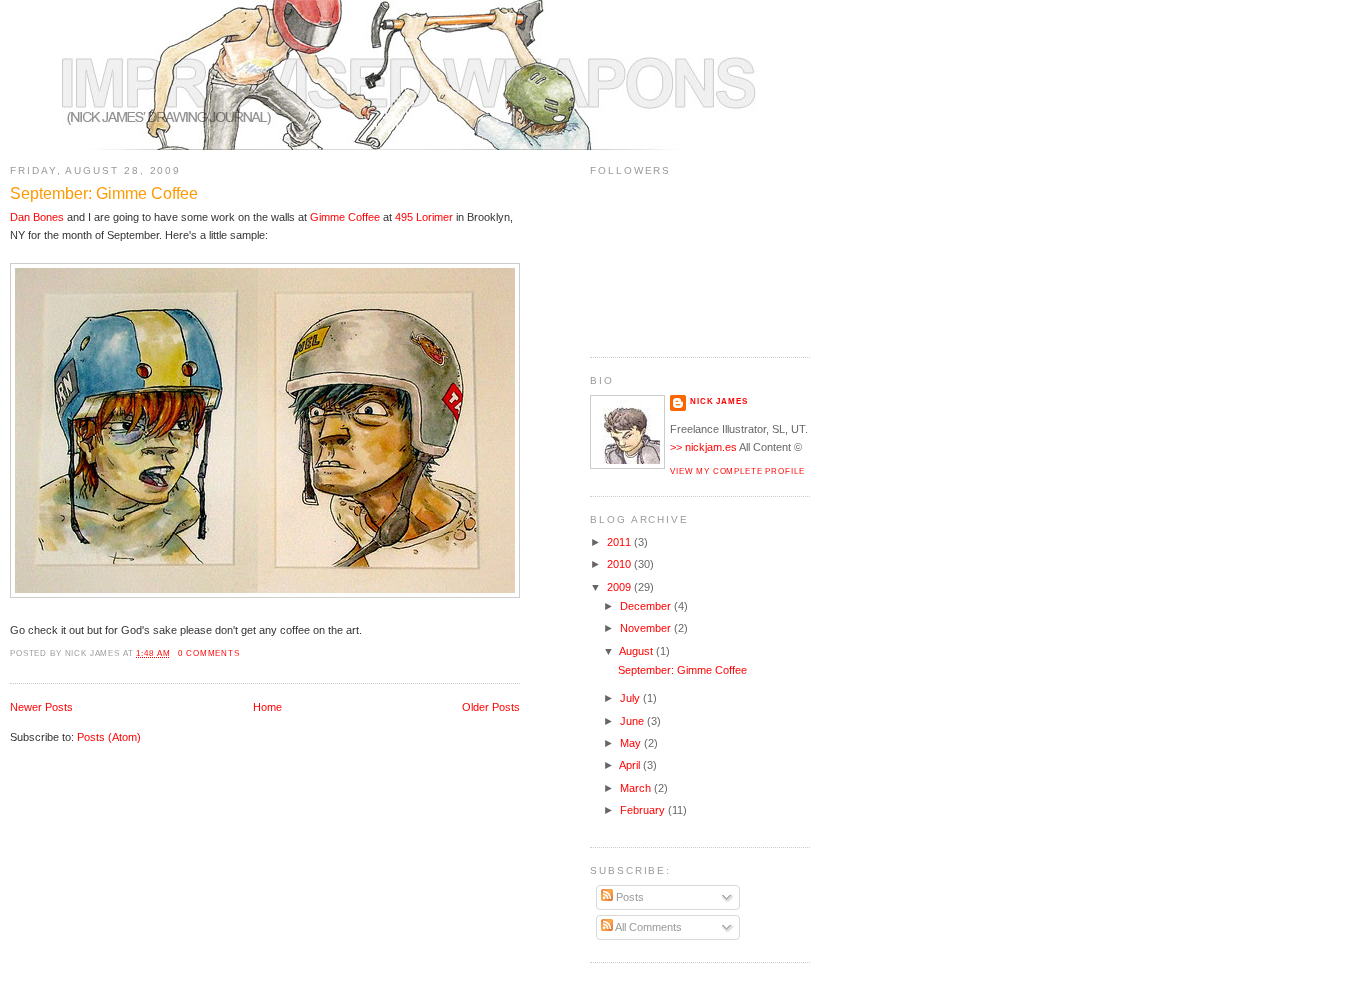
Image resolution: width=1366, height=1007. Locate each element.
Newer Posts (41, 707)
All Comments (647, 927)
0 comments (209, 653)
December (647, 606)
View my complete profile (737, 471)
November (647, 628)
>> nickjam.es (703, 447)
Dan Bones (37, 217)
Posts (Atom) (109, 737)
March (637, 788)
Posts (628, 897)
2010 (620, 564)
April (631, 765)
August (637, 651)
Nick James (719, 401)
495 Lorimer (424, 217)
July (631, 698)
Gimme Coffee (345, 217)
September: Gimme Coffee (104, 193)
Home (267, 707)
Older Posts (491, 707)
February (644, 810)
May (632, 743)
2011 (620, 542)
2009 (620, 587)
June (633, 721)
